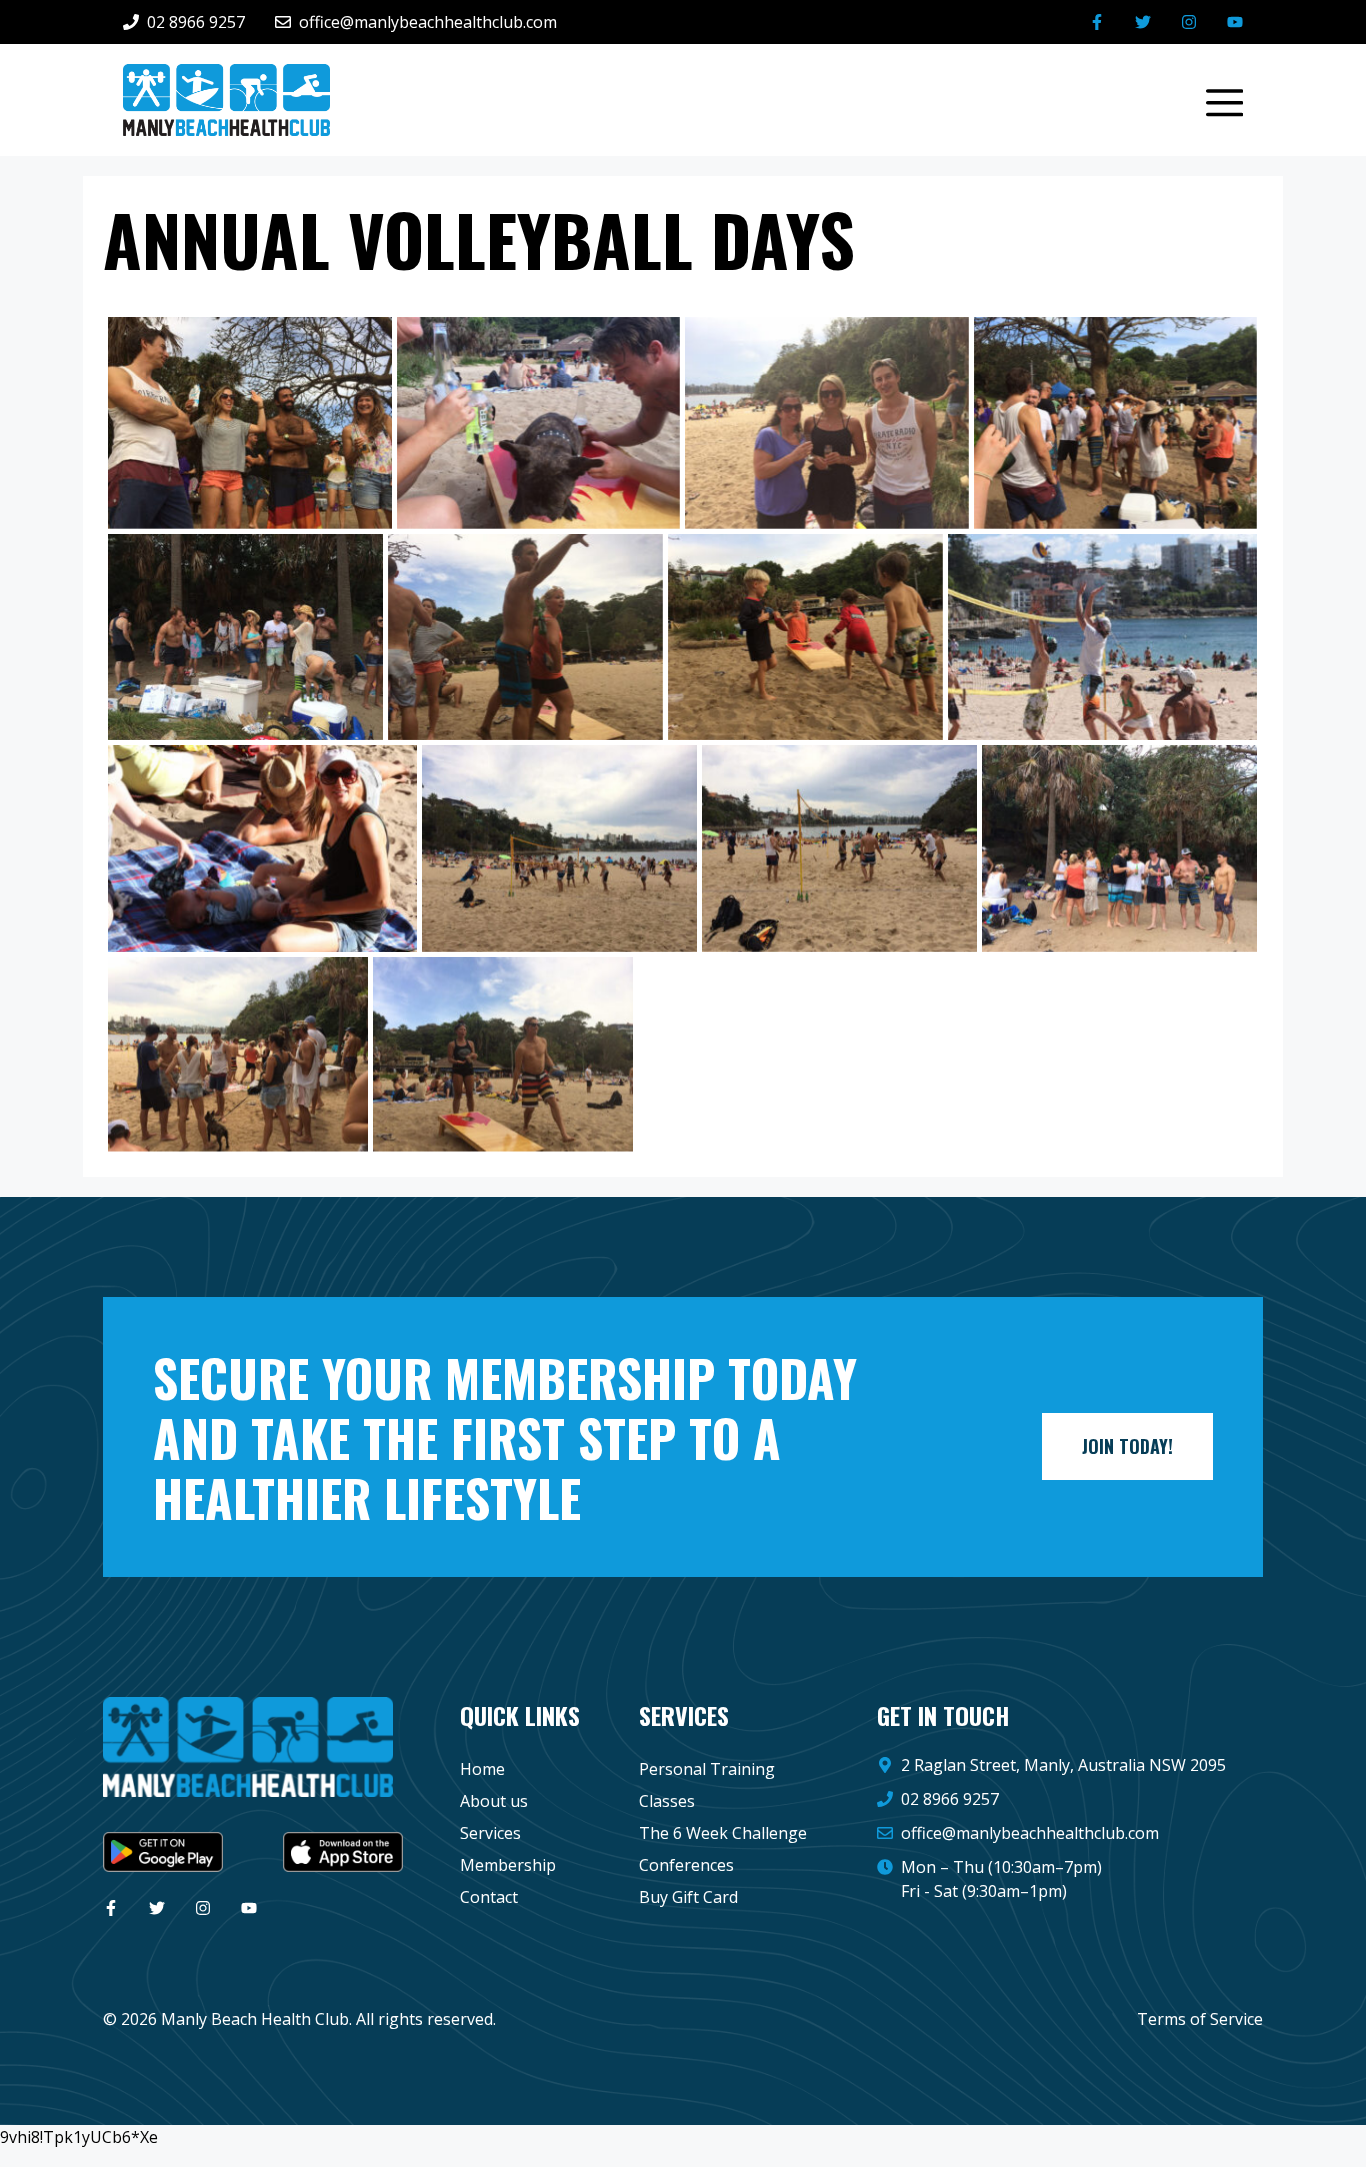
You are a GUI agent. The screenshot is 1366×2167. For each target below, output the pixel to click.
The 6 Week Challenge (723, 1833)
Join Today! (1127, 1446)
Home (482, 1769)
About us (494, 1801)
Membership (508, 1865)
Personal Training (707, 1769)
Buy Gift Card (688, 1897)
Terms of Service (1200, 2019)
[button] (1215, 100)
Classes (667, 1801)
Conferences (686, 1865)
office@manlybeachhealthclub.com (1030, 1833)
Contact (489, 1897)
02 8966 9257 (950, 1799)
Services (490, 1833)
